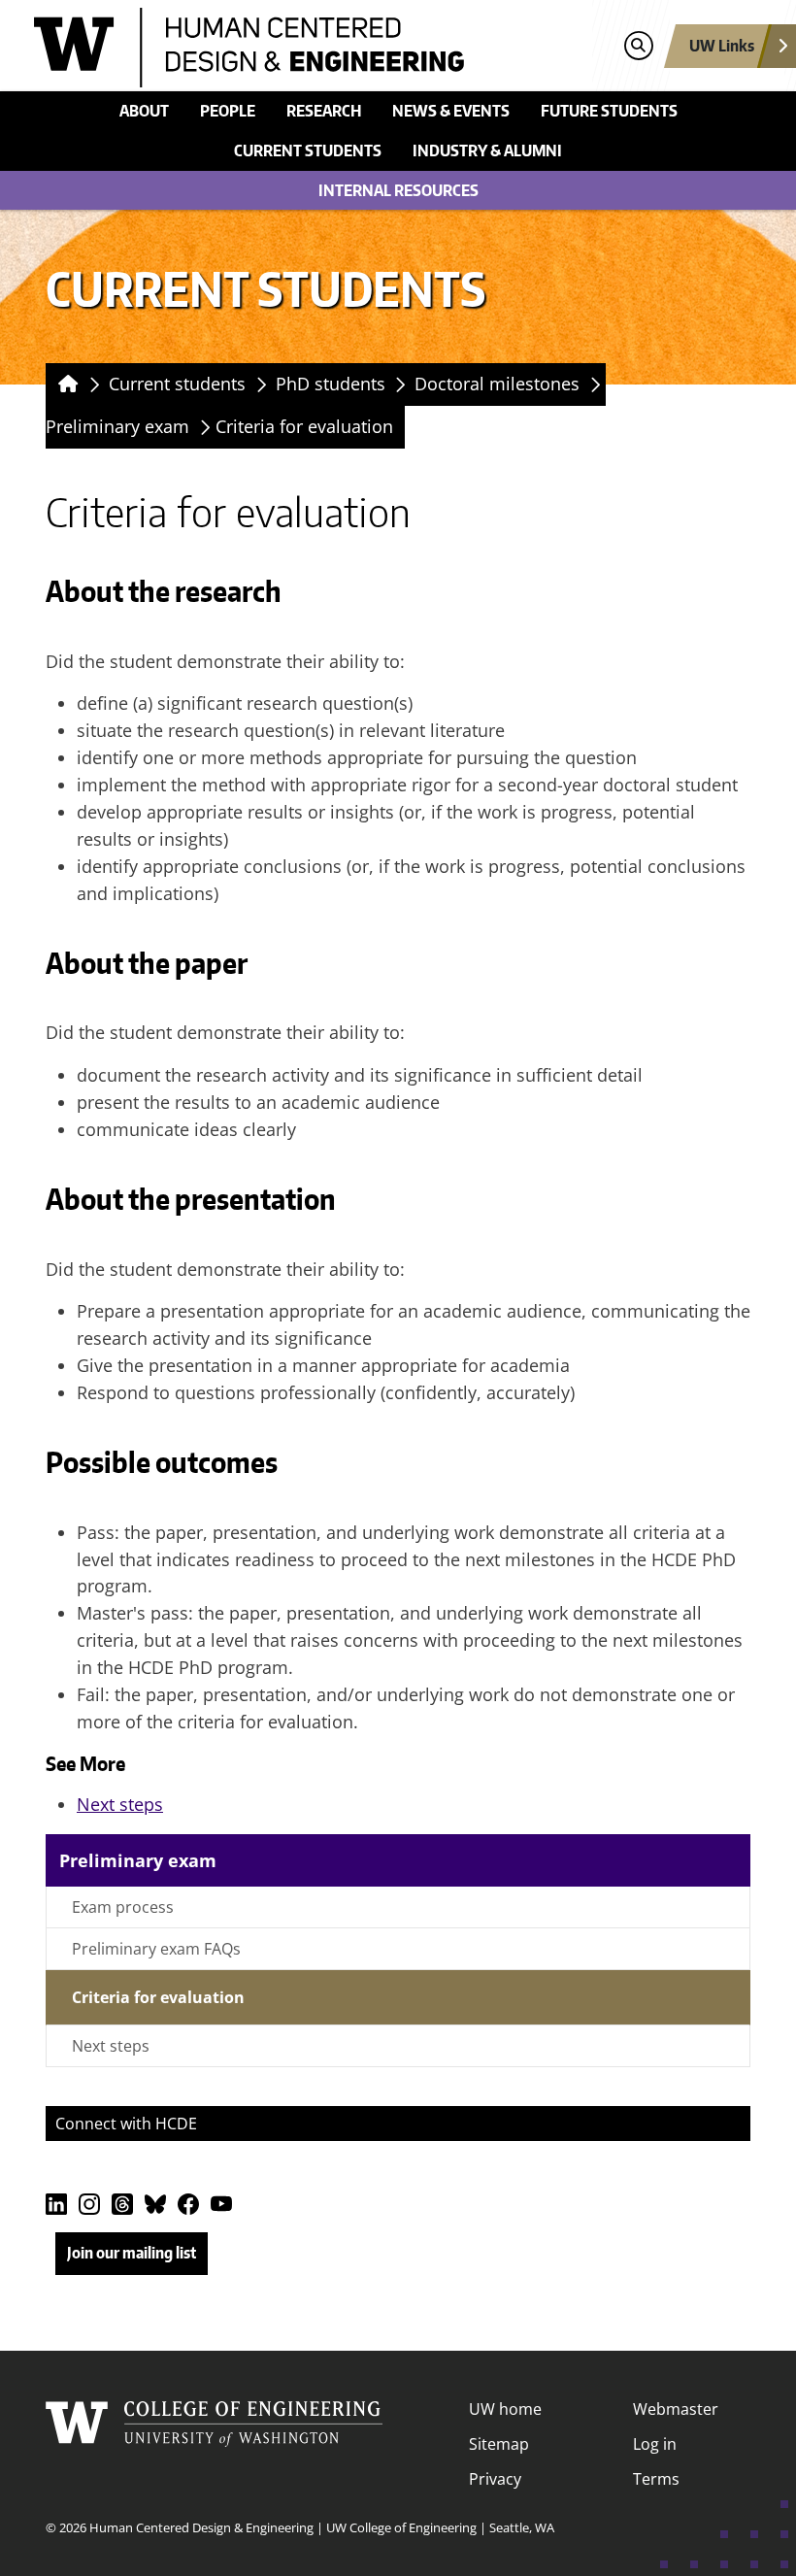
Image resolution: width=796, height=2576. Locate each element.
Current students (308, 151)
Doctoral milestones (497, 384)
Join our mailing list (132, 2253)
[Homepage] (65, 385)
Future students (609, 111)
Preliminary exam (117, 426)
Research (324, 111)
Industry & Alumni (487, 151)
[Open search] (638, 46)
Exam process (123, 1907)
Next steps (120, 1804)
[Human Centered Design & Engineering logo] (307, 48)
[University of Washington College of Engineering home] (215, 2444)
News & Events (451, 111)
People (228, 111)
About (144, 111)
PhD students (331, 384)
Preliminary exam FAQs (156, 1949)
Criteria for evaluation (304, 426)
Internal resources (398, 190)
